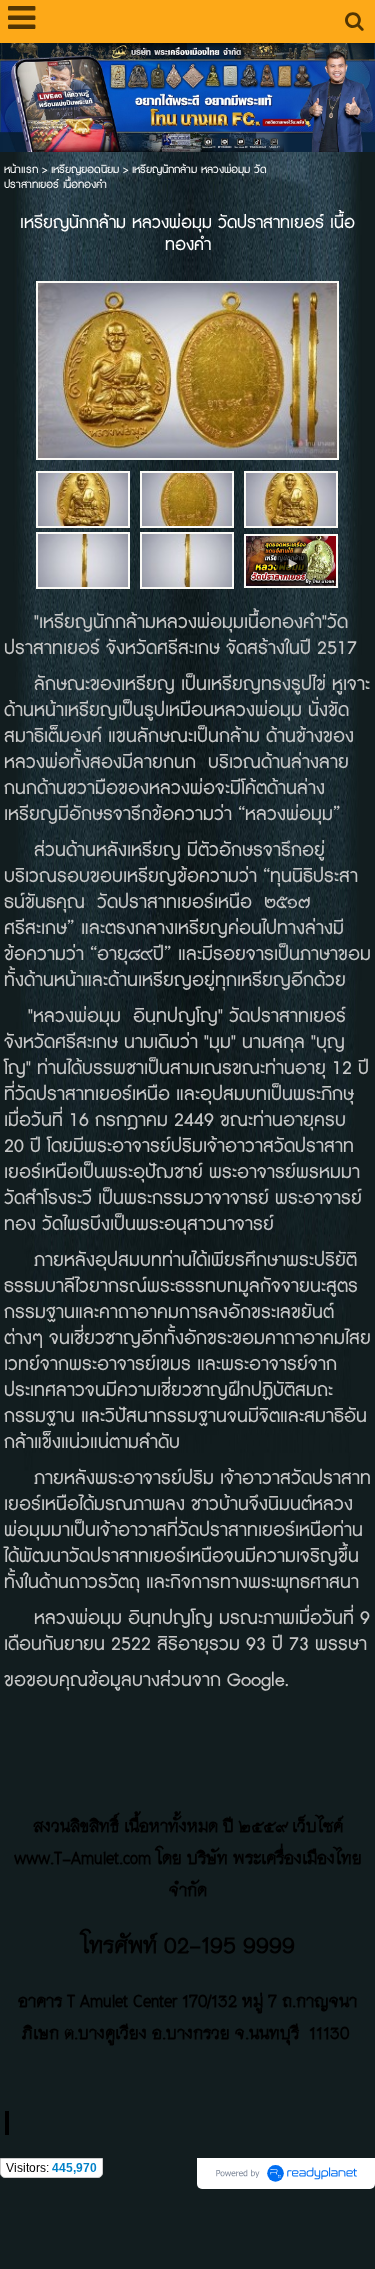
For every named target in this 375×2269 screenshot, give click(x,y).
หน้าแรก (21, 169)
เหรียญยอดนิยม (85, 169)
